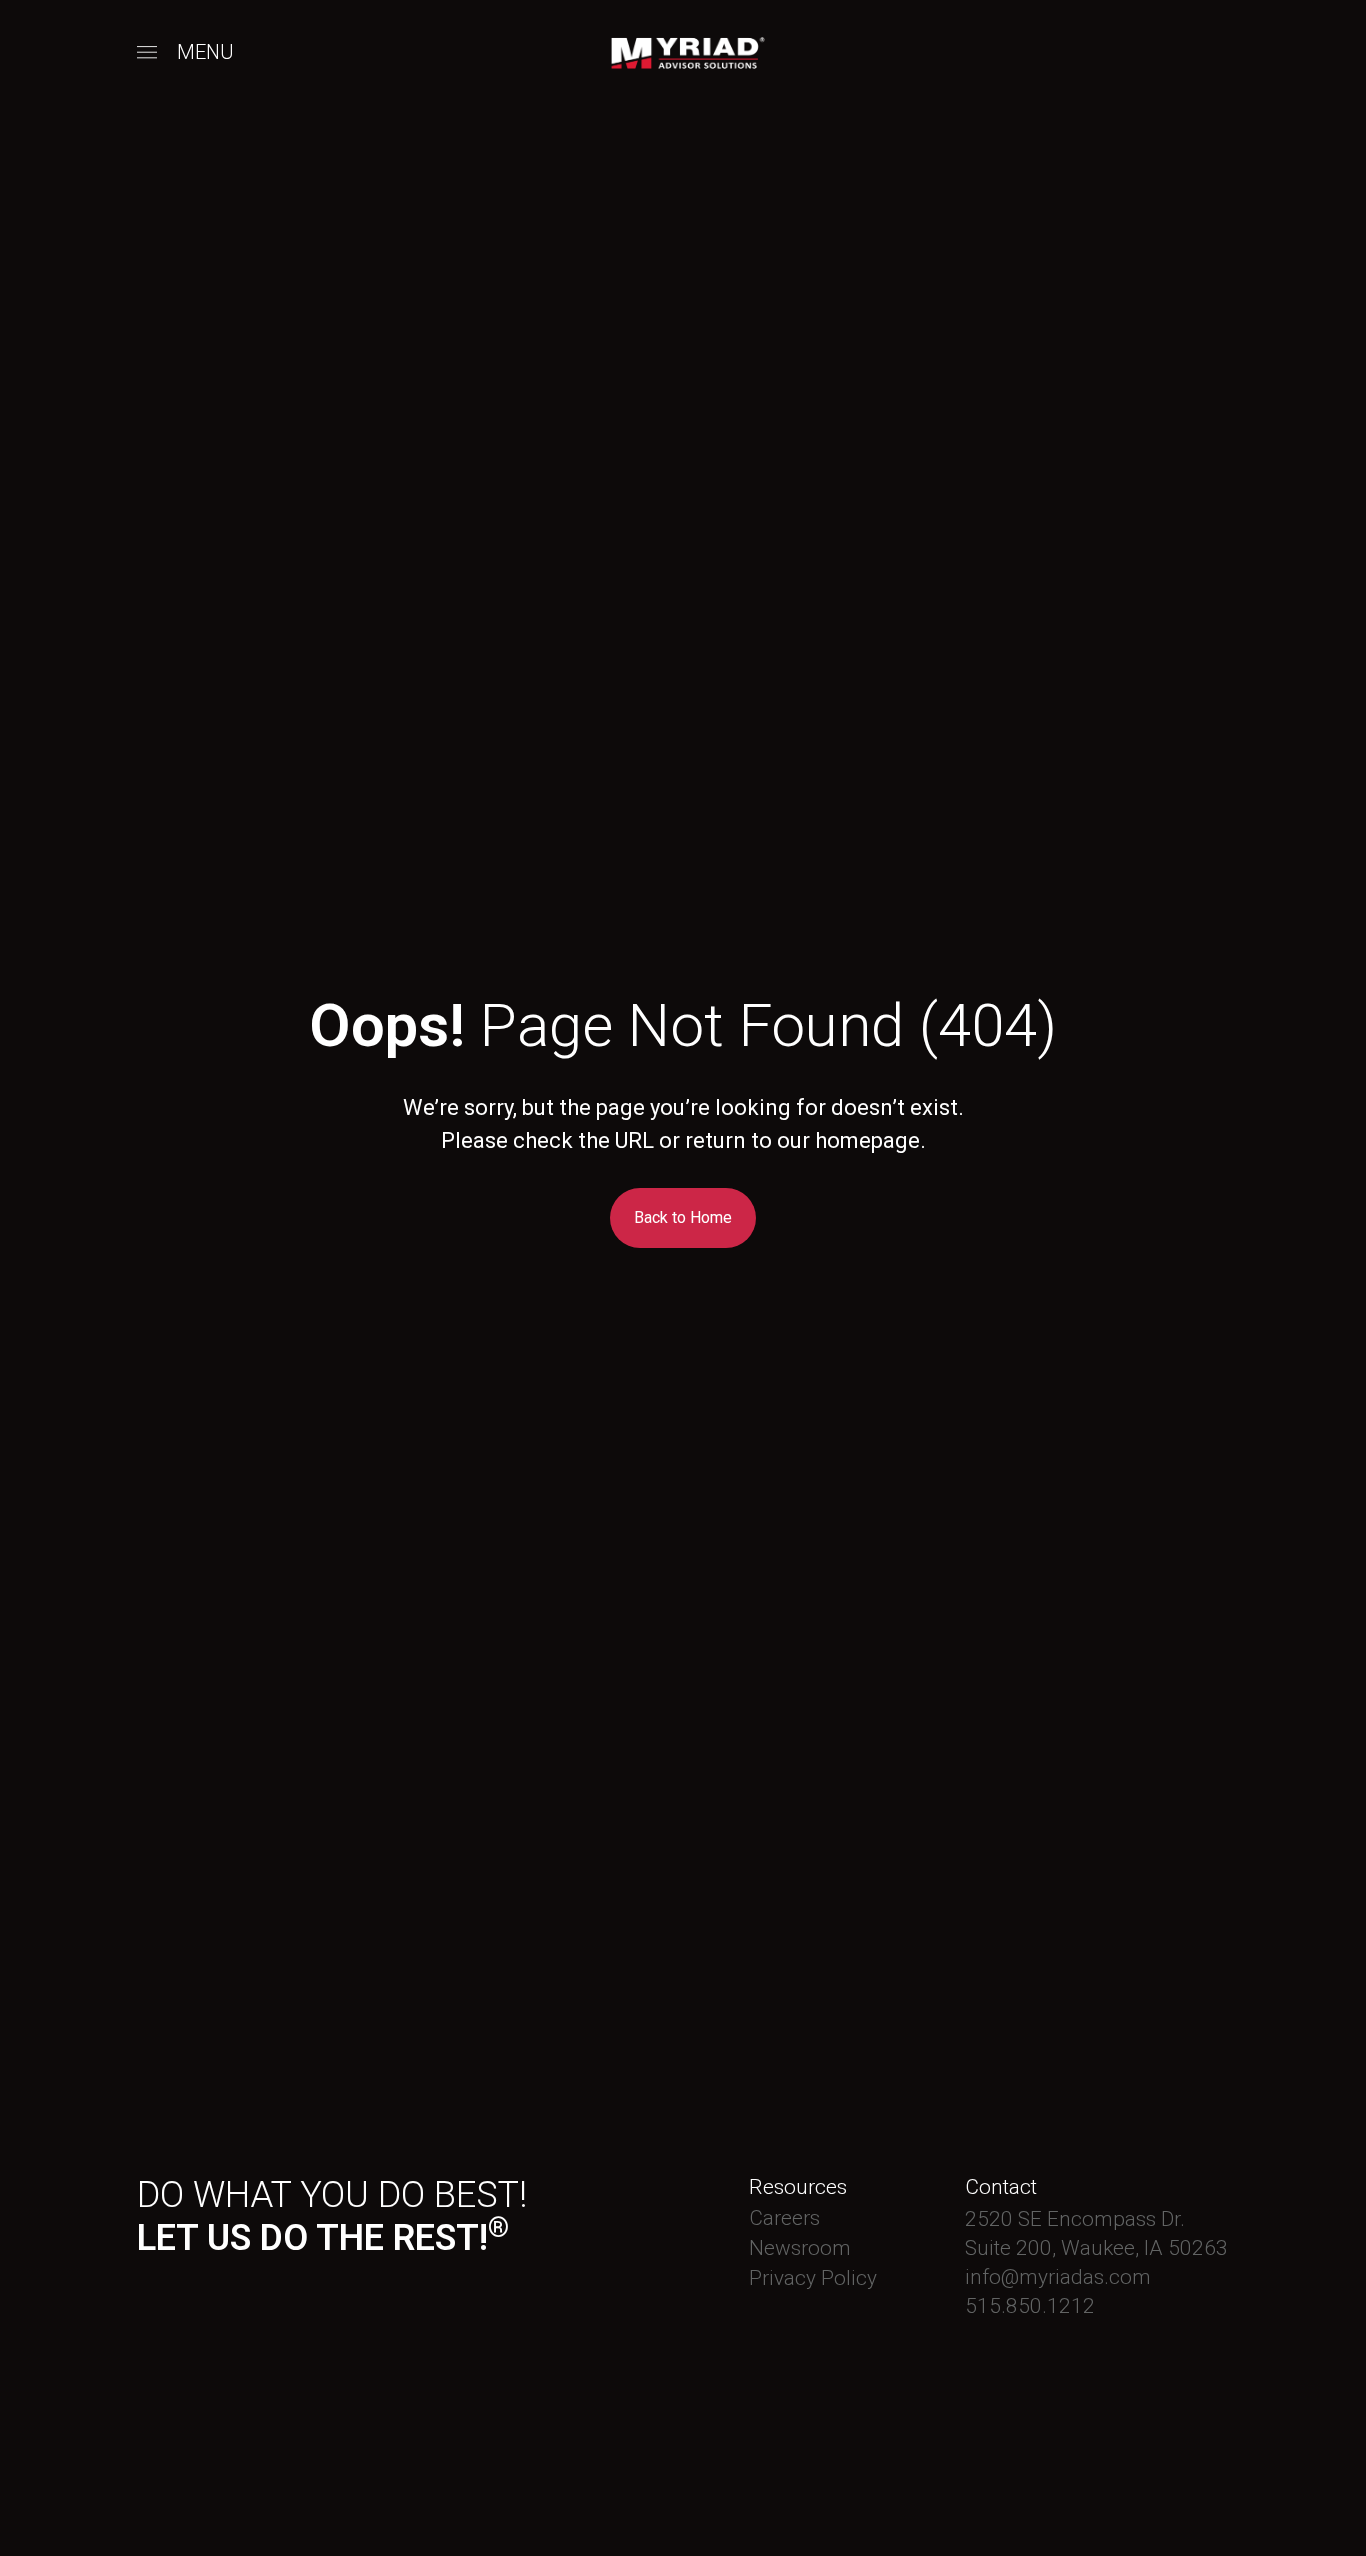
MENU (205, 52)
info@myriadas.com (1058, 2277)
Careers (784, 2218)
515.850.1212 (1030, 2306)
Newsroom (800, 2248)
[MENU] (147, 53)
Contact (1001, 2187)
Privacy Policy (813, 2278)
